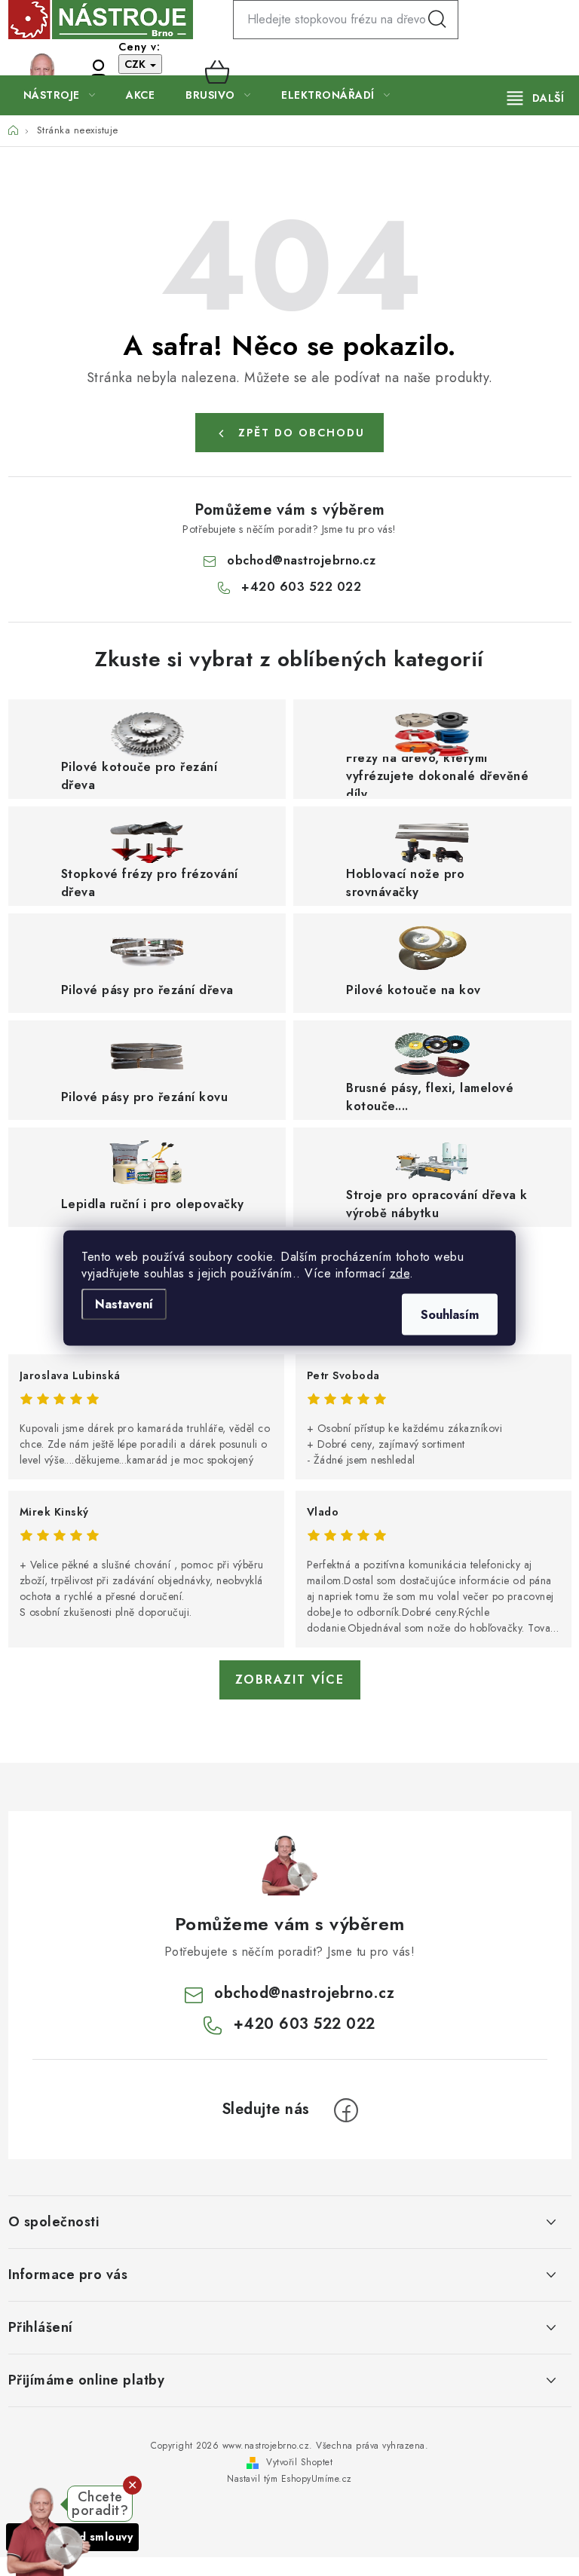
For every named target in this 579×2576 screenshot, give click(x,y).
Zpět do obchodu (302, 433)
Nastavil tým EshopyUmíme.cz (289, 2479)
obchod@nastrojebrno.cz (301, 560)
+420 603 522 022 (69, 72)
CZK (136, 64)
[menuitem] (60, 95)
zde (400, 1273)
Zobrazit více (290, 1680)
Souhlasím (450, 1315)
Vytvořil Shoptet (299, 2462)
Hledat (437, 20)
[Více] (536, 98)
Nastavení (124, 1304)
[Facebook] (346, 2110)
